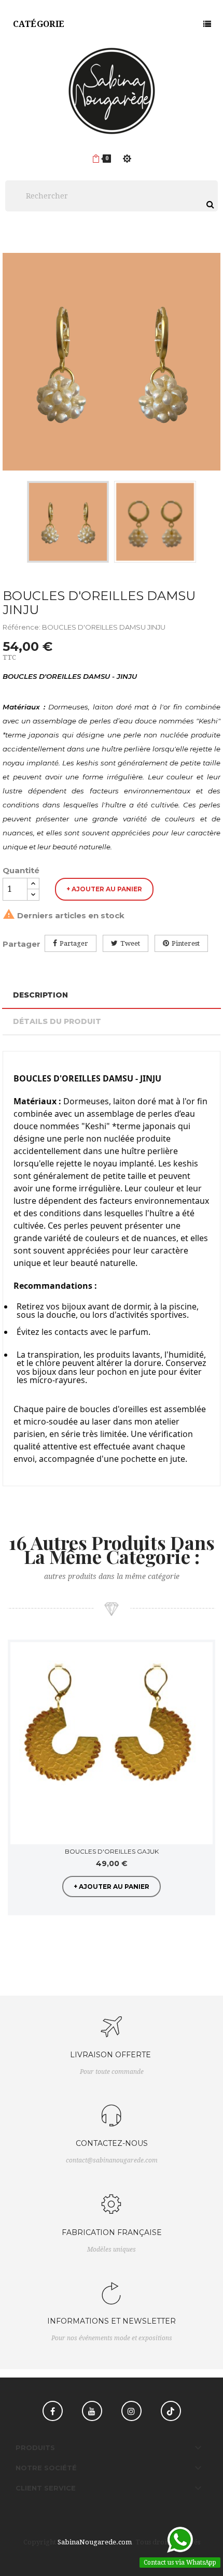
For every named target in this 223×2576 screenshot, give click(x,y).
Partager (74, 943)
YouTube (92, 2411)
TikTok (171, 2411)
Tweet (130, 943)
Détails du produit (57, 1021)
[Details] (201, 1677)
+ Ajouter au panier (104, 889)
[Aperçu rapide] (201, 1654)
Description (40, 995)
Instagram (131, 2411)
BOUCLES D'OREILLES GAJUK (112, 1851)
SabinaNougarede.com (95, 2542)
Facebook (53, 2411)
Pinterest (186, 943)
